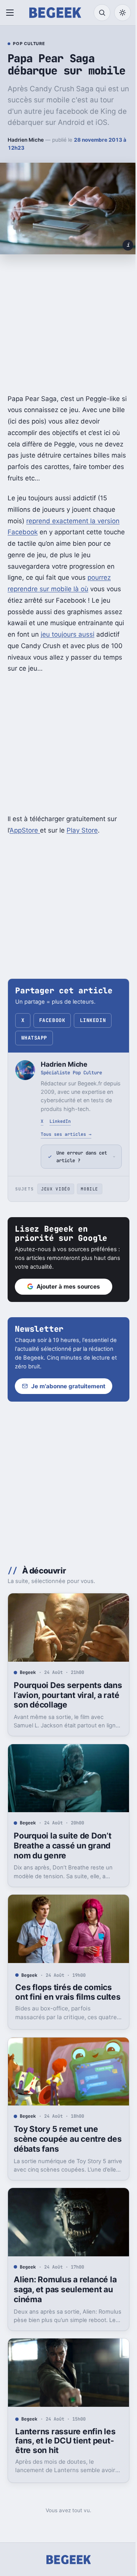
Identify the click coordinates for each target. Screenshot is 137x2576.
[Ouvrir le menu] (11, 13)
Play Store (82, 830)
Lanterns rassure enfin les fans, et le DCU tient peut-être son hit (65, 2439)
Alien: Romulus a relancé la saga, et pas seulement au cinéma (65, 2291)
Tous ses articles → (66, 1134)
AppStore (25, 830)
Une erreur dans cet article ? (76, 1165)
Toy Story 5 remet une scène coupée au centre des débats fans (60, 2144)
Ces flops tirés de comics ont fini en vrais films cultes (64, 1995)
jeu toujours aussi (68, 634)
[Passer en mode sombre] (123, 13)
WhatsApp (34, 1038)
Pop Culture (29, 44)
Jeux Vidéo (56, 1197)
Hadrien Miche (26, 140)
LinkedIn (93, 1020)
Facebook (52, 1020)
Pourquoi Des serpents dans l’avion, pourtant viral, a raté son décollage (65, 1700)
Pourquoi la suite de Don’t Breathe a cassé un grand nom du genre (62, 1848)
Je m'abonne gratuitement (68, 1395)
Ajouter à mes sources (68, 1295)
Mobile (89, 1197)
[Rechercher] (102, 13)
